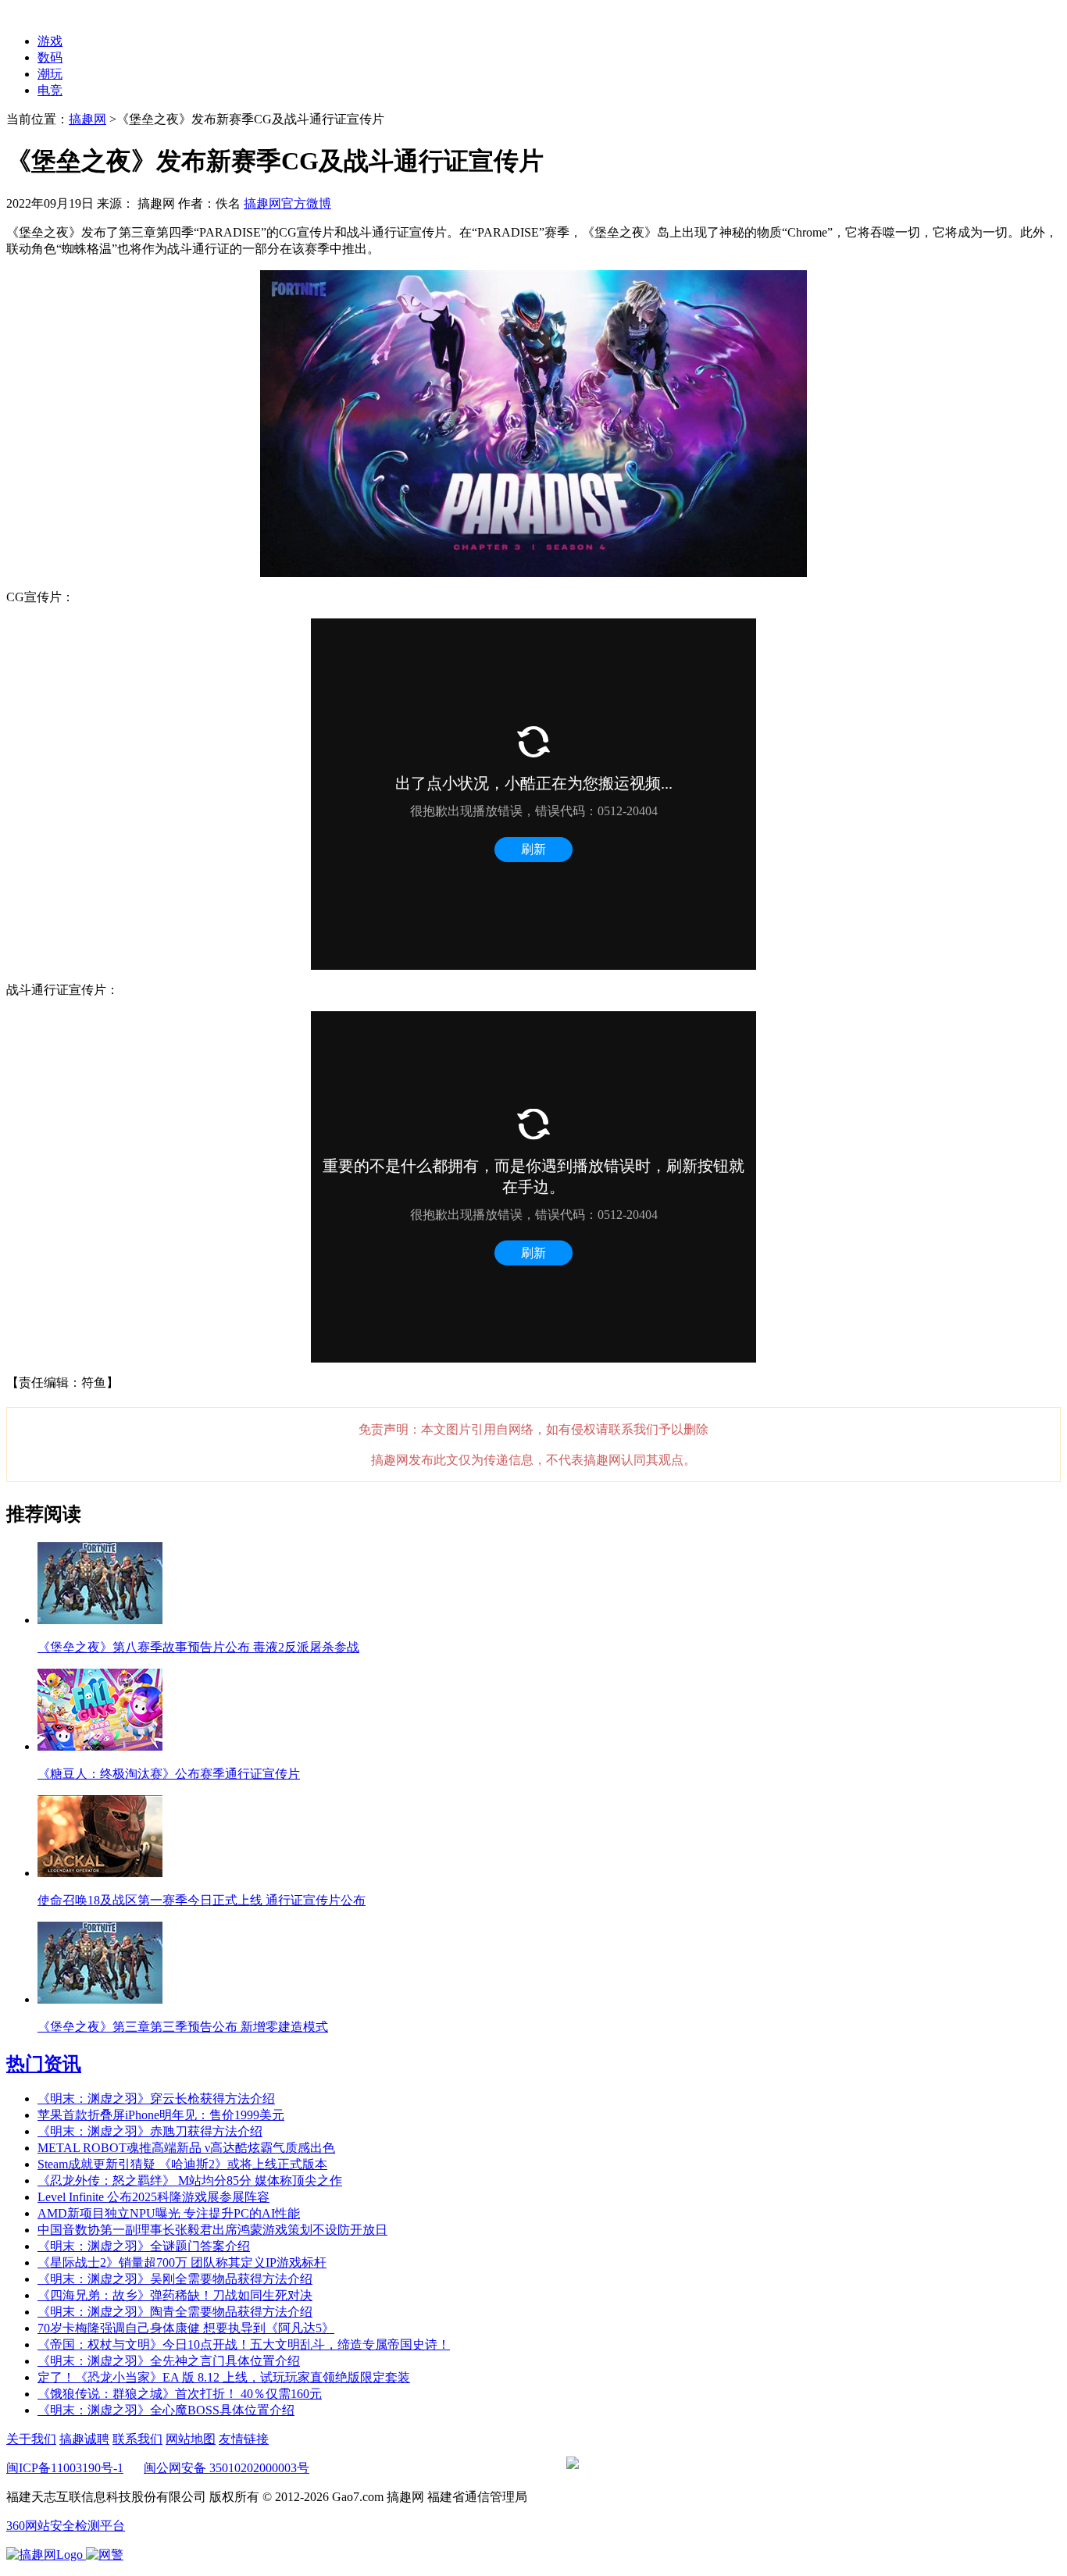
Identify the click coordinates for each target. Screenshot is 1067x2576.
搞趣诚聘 (84, 2439)
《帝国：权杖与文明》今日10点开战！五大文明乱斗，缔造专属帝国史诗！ (244, 2344)
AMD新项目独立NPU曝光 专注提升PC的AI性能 (169, 2213)
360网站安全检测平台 (66, 2526)
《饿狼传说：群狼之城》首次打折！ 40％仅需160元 (180, 2394)
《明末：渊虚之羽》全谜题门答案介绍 (144, 2246)
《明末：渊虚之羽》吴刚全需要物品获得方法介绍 (175, 2279)
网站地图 (191, 2439)
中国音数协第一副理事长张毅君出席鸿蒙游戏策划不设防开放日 (212, 2230)
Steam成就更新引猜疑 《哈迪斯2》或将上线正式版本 (182, 2164)
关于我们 (31, 2439)
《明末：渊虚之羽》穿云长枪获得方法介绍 (156, 2099)
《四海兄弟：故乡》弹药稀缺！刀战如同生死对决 (175, 2295)
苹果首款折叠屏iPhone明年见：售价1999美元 (161, 2115)
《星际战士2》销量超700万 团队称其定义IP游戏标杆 (182, 2262)
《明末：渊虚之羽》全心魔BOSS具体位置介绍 (166, 2410)
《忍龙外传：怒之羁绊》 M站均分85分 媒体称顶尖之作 (190, 2181)
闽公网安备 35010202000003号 (227, 2468)
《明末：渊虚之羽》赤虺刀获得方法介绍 (150, 2131)
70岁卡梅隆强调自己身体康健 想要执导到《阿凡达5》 (186, 2328)
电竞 (50, 90)
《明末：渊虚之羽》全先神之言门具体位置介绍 (169, 2361)
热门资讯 (44, 2064)
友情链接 (244, 2439)
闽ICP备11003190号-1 (65, 2468)
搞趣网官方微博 (287, 203)
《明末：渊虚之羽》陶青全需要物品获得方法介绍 (175, 2312)
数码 (50, 57)
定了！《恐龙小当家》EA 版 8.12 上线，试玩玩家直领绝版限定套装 (224, 2377)
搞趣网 (87, 119)
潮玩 (50, 74)
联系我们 (137, 2439)
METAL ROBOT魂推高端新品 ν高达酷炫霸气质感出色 (186, 2148)
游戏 (50, 41)
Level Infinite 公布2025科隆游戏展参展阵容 (153, 2197)
